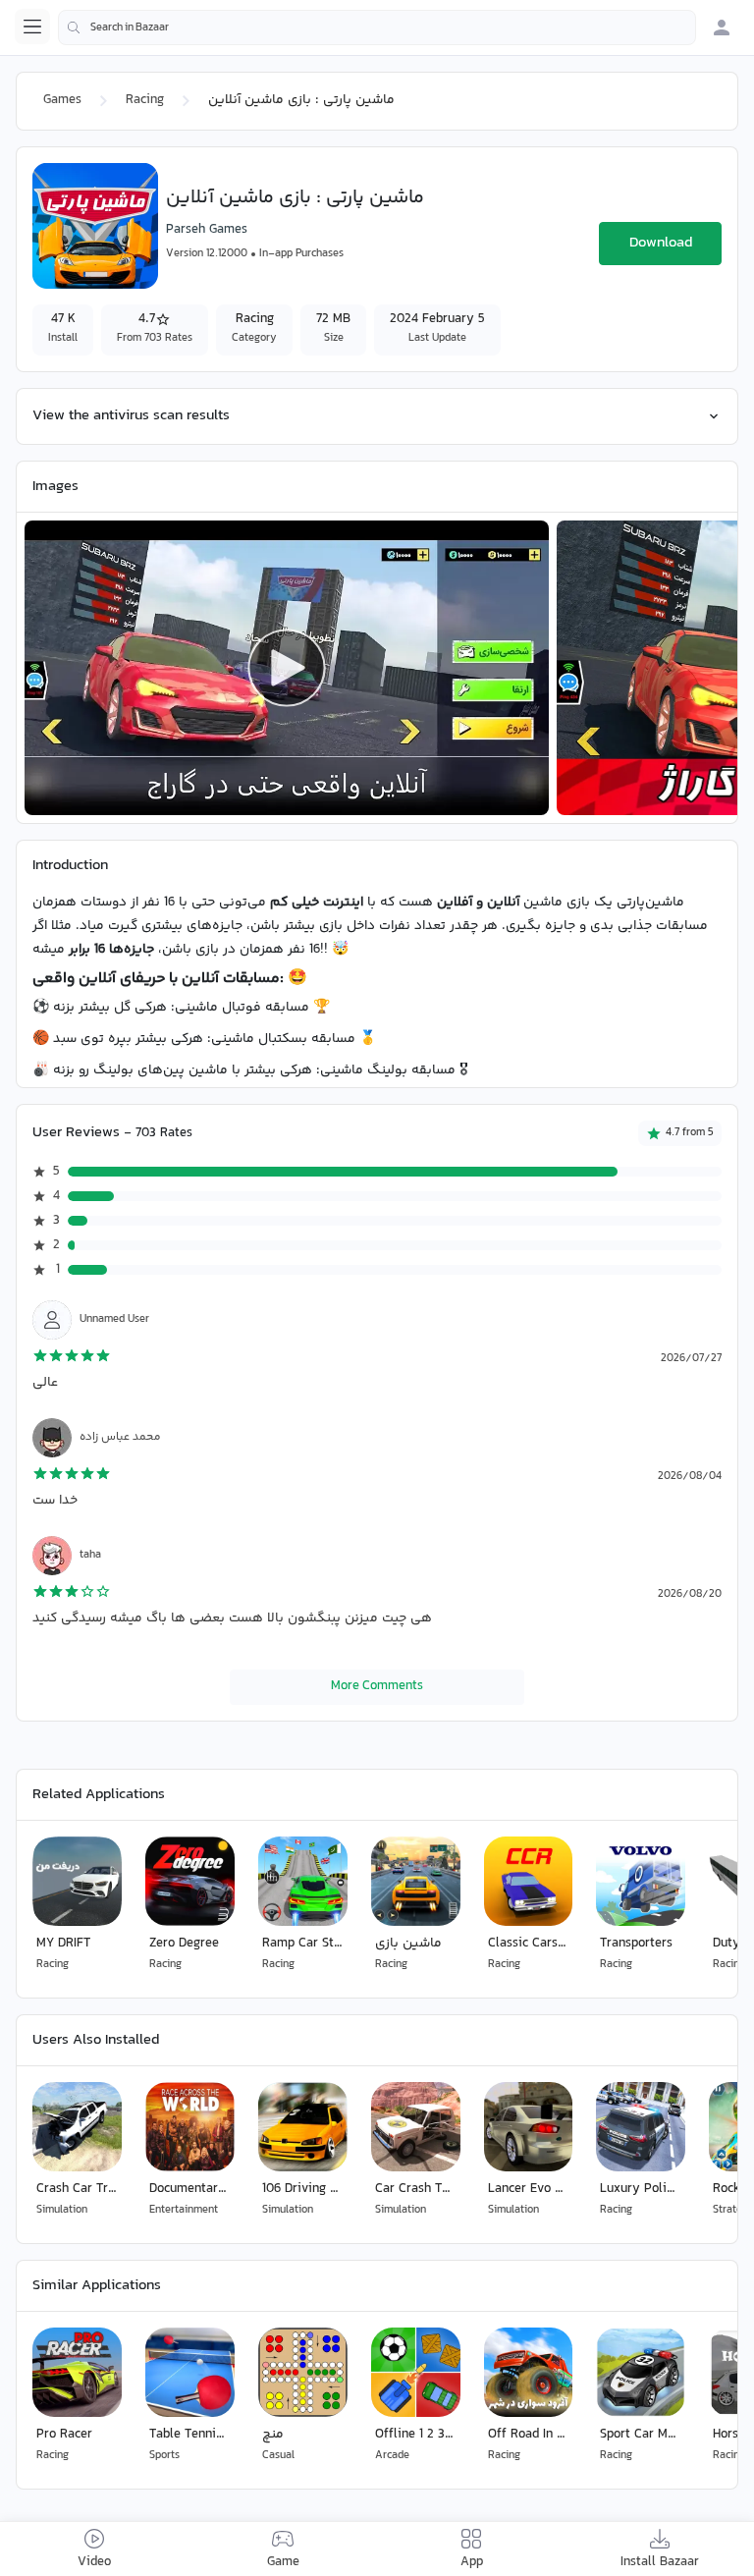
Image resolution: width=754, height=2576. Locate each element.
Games (62, 100)
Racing (145, 100)
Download (661, 243)
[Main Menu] (32, 27)
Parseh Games (207, 230)
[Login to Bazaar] (722, 27)
